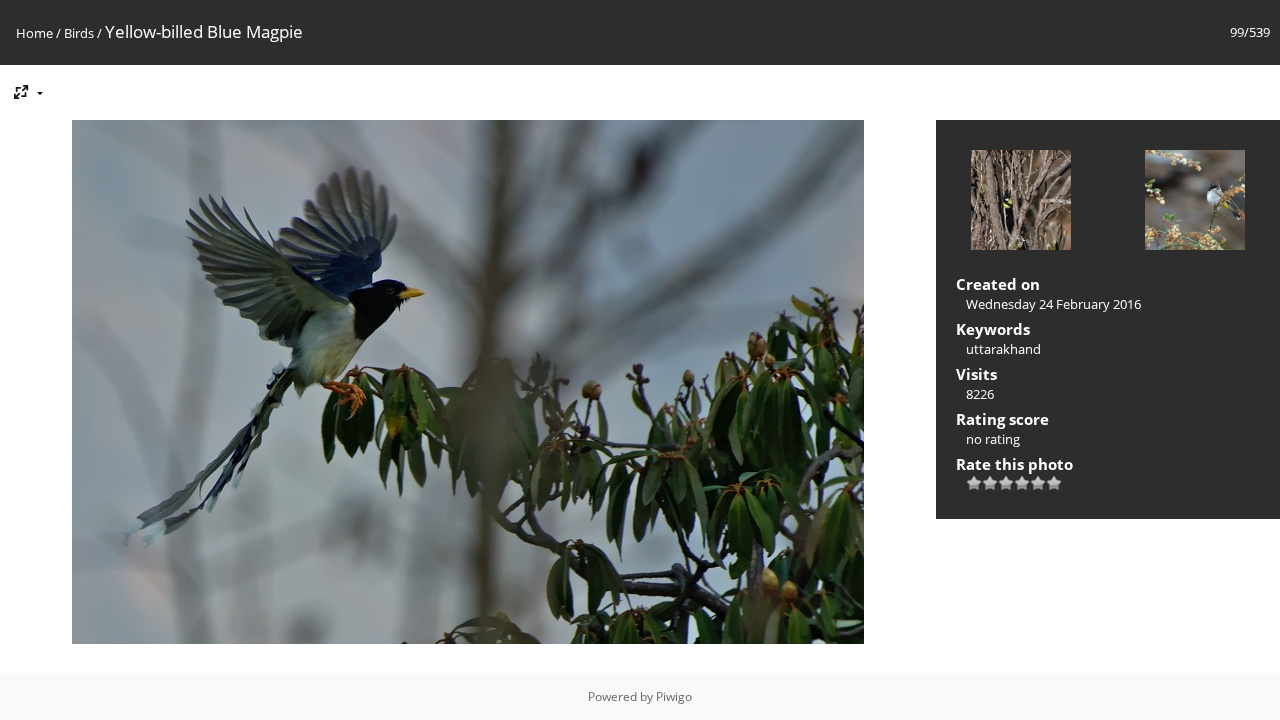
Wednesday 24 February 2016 (1053, 304)
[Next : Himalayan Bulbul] (1195, 202)
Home (34, 33)
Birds (79, 33)
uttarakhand (1003, 349)
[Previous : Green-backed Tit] (1021, 202)
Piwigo (674, 696)
